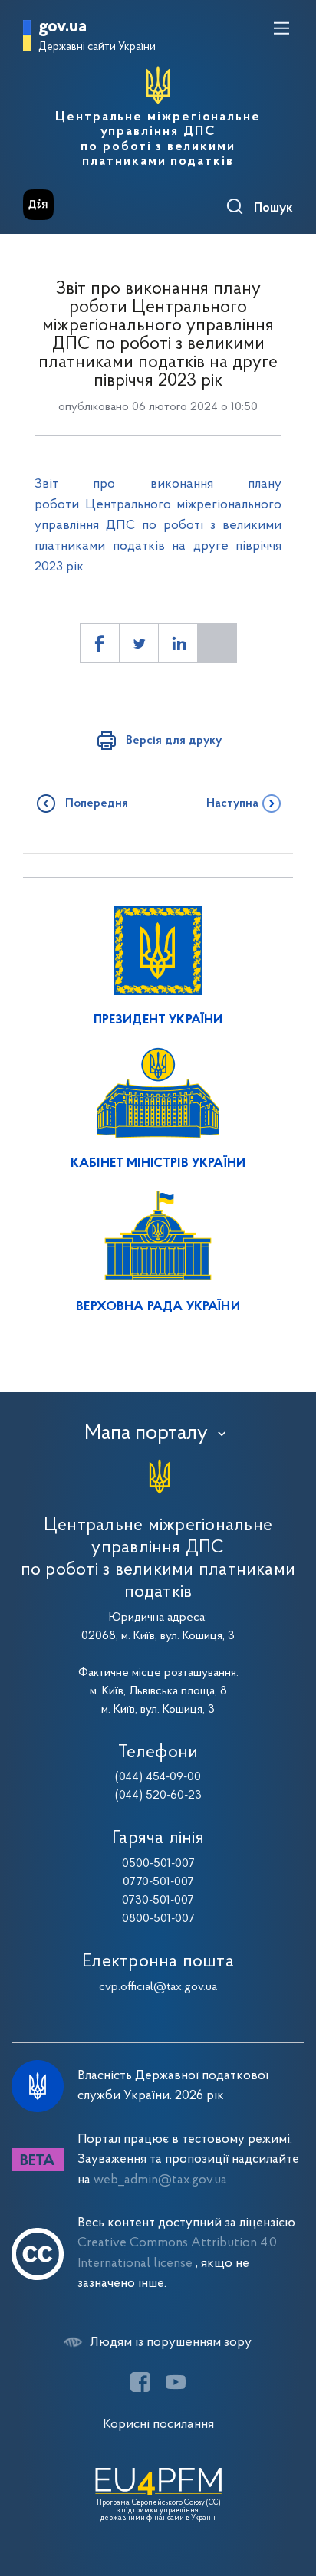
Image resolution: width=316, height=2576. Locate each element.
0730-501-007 (158, 1901)
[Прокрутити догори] (289, 2492)
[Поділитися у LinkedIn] (178, 643)
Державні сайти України (97, 47)
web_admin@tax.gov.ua (160, 2180)
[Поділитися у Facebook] (100, 643)
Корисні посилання (158, 2425)
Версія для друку (174, 741)
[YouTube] (176, 2382)
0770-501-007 (158, 1882)
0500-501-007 (158, 1864)
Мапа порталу (146, 1434)
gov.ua (63, 27)
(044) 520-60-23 (158, 1796)
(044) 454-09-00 (158, 1777)
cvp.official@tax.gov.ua (158, 1987)
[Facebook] (140, 2382)
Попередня (97, 803)
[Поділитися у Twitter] (139, 643)
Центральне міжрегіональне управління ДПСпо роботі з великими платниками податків (158, 140)
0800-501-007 (158, 1919)
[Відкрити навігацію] (281, 28)
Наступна (232, 803)
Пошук (273, 209)
